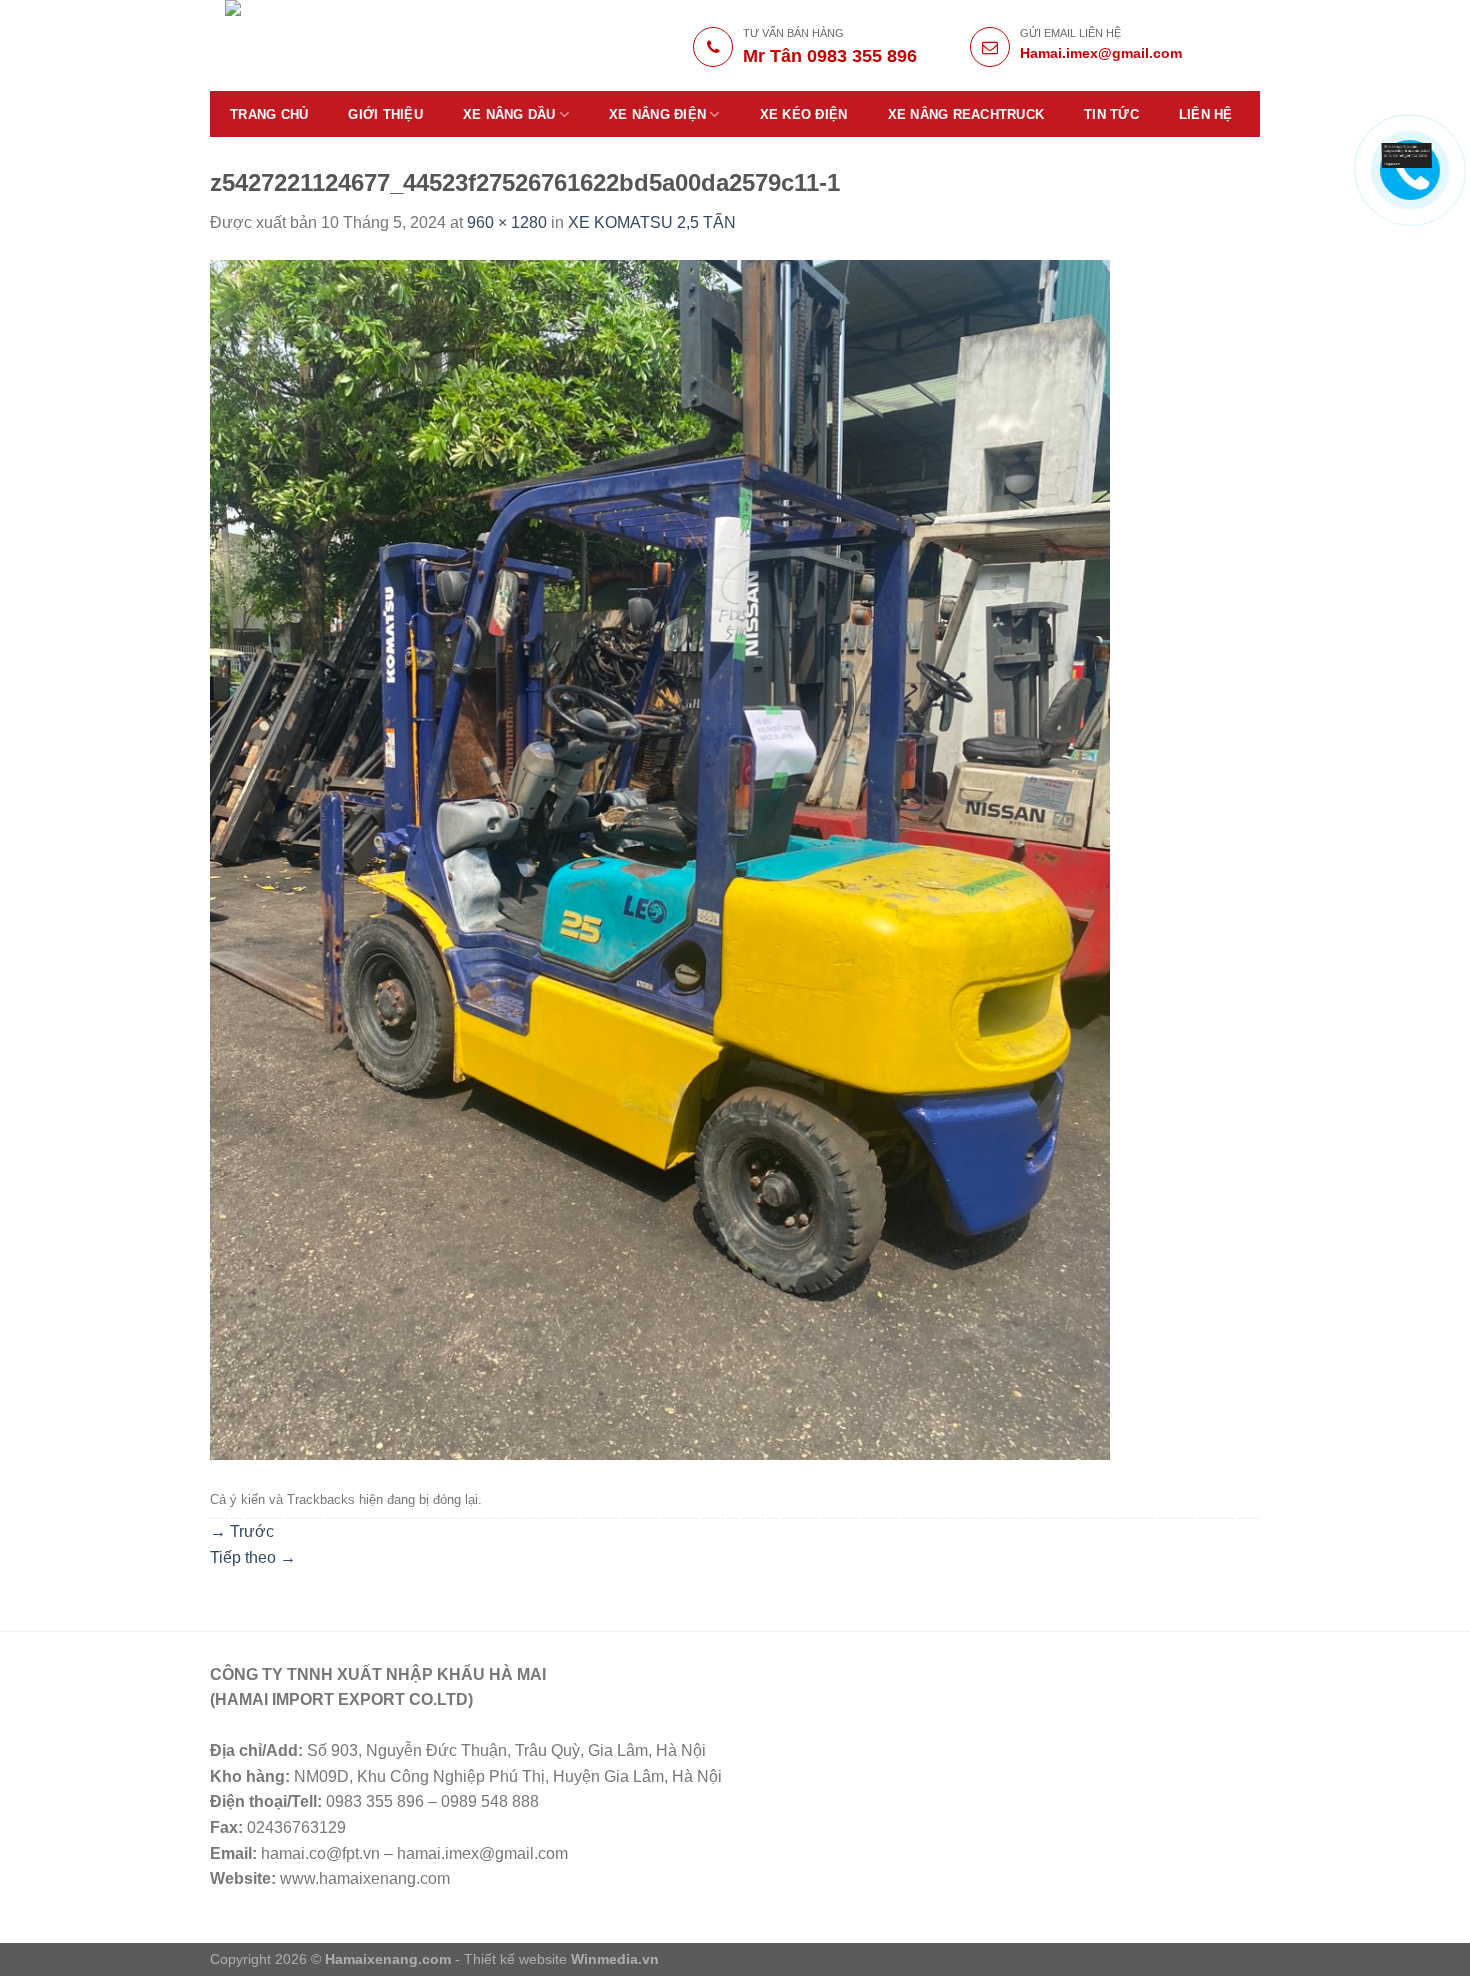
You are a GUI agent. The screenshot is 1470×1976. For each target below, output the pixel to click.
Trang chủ (269, 114)
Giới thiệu (385, 114)
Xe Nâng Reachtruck (966, 114)
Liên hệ (1206, 114)
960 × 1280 (507, 222)
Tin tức (1111, 114)
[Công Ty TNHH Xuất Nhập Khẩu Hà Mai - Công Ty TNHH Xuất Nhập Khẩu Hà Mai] (366, 45)
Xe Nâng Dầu (509, 114)
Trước (242, 1531)
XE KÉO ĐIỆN (804, 114)
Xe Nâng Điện (657, 114)
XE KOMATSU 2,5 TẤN (652, 222)
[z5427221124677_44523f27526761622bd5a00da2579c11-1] (660, 858)
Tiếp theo (253, 1557)
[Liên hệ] (1407, 154)
